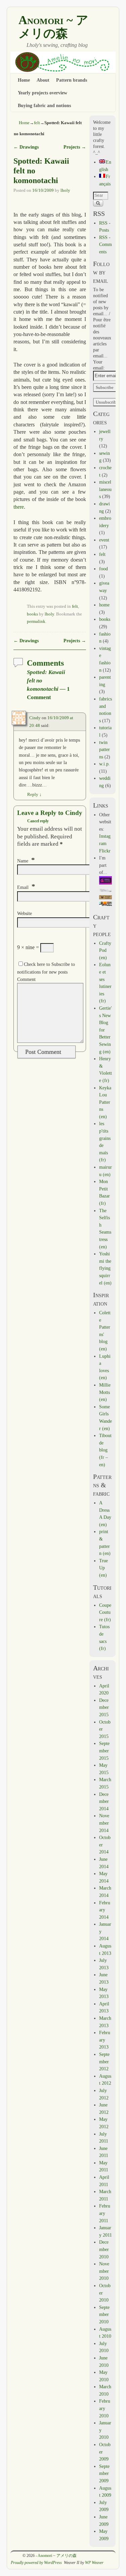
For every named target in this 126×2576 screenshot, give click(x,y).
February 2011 (105, 2213)
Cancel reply (38, 821)
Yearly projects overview (43, 93)
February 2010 (105, 2408)
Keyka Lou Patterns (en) (105, 1102)
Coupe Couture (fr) (105, 1612)
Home (24, 80)
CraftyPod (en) (105, 950)
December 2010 (104, 2249)
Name (23, 861)
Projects (75, 147)
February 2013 (105, 2040)
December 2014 (104, 1801)
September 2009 (104, 2473)
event (104, 540)
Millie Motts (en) (105, 1392)
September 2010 (104, 2314)
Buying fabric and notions (44, 105)
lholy (65, 190)
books (32, 614)
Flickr (105, 851)
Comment (26, 979)
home (104, 605)
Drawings (26, 147)
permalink (36, 621)
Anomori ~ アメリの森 (53, 27)
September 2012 (104, 2061)
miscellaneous (105, 489)
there (19, 507)
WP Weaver (94, 2563)
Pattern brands (72, 80)
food (103, 569)
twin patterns (104, 750)
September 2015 (104, 1751)
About (43, 80)
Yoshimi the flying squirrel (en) (105, 1268)
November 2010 (104, 2271)
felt (37, 123)
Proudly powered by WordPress (36, 2563)
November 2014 (104, 1823)
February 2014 (105, 1910)
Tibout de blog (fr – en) (105, 1450)
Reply (34, 795)
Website (25, 913)
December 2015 (104, 1707)
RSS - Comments (106, 244)
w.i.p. (104, 764)
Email (23, 887)
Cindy (35, 718)
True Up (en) (103, 1568)
